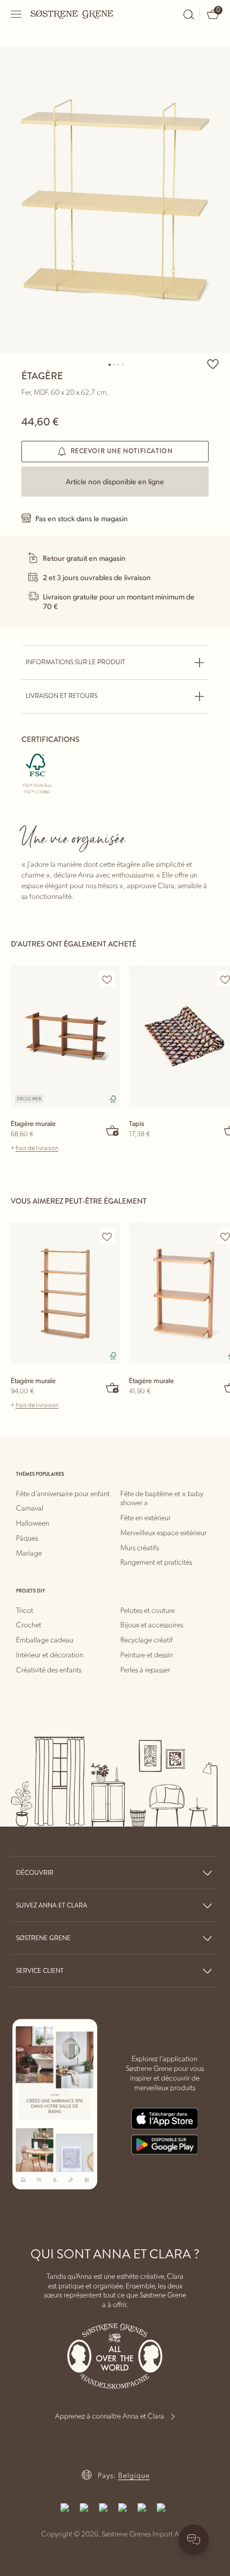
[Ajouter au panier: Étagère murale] (113, 1130)
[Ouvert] (17, 14)
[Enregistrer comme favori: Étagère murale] (107, 979)
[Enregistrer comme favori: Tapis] (225, 979)
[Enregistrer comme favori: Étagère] (213, 364)
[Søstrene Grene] (72, 14)
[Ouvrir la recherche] (189, 14)
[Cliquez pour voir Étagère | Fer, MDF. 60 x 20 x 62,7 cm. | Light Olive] (115, 200)
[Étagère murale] (66, 1036)
